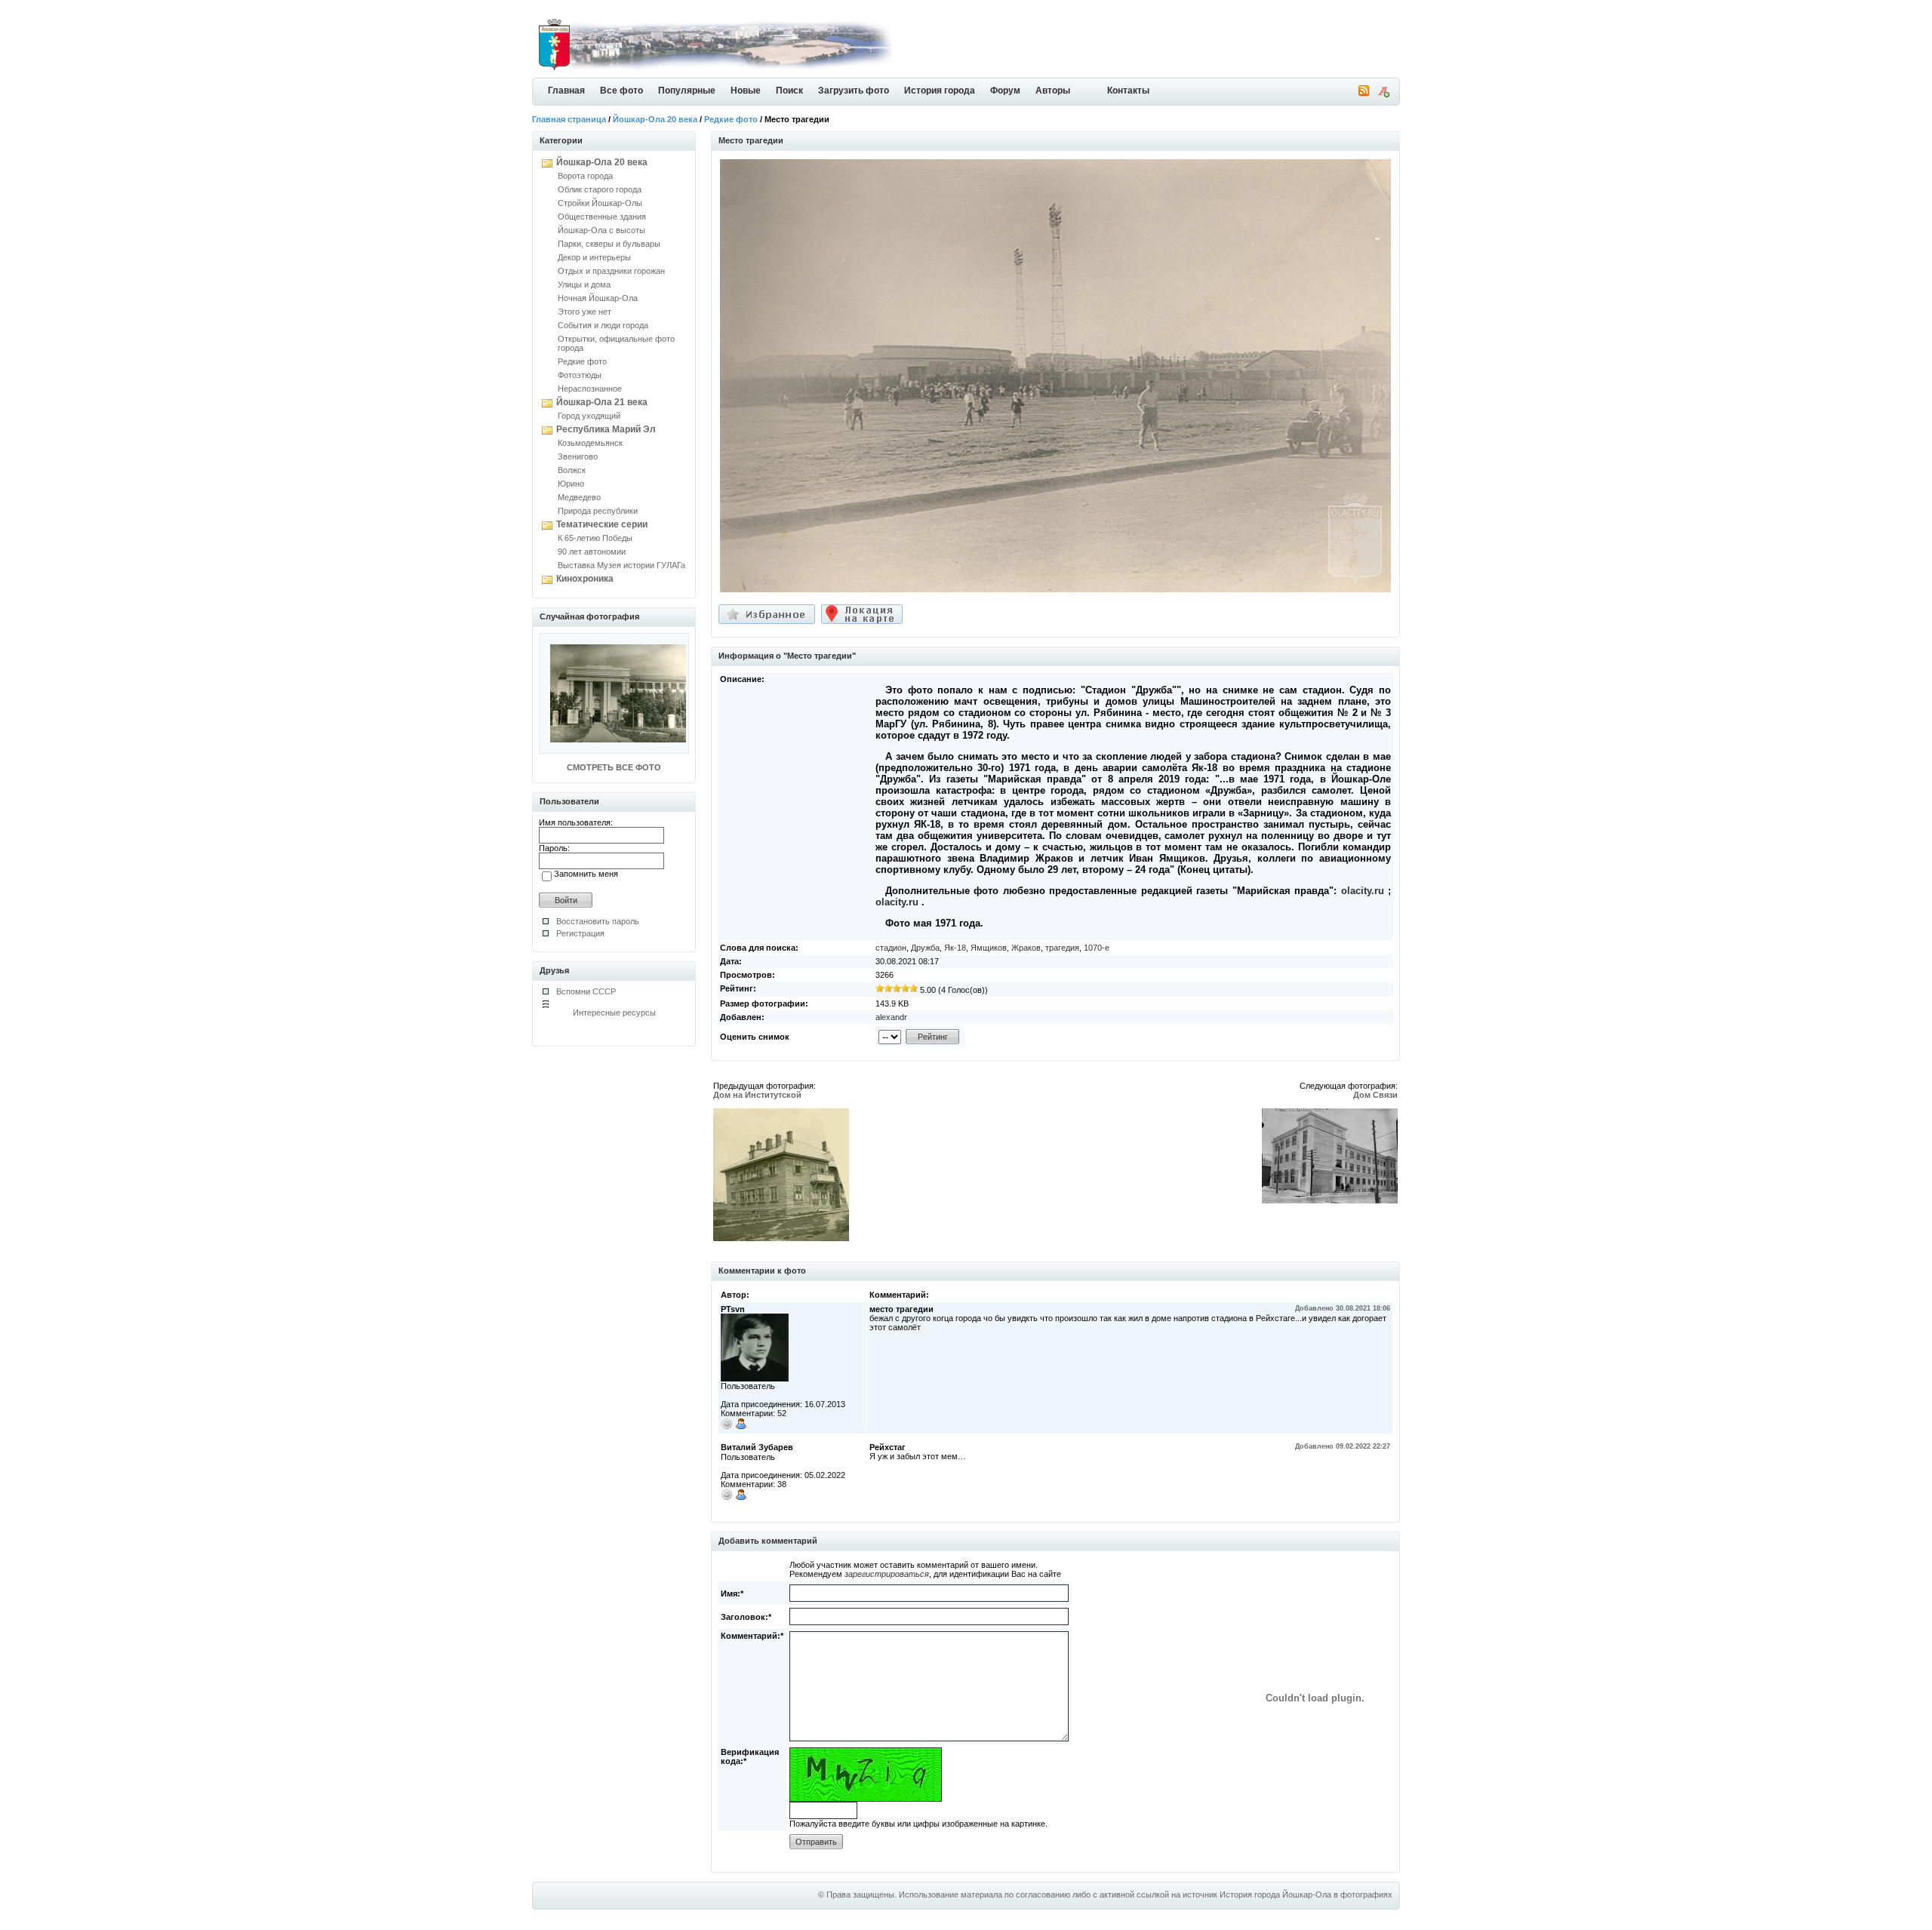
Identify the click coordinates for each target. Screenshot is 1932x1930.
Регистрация (580, 933)
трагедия (1062, 948)
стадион (891, 948)
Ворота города (585, 176)
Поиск (789, 91)
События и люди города (603, 325)
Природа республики (598, 511)
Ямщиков (989, 948)
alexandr (891, 1017)
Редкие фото (731, 119)
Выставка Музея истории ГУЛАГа (621, 565)
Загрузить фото (854, 91)
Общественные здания (602, 217)
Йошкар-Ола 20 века (655, 119)
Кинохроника (585, 579)
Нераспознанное (590, 389)
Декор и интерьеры (594, 257)
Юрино (571, 484)
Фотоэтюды (580, 375)
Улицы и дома (584, 284)
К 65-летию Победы (595, 538)
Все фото (621, 91)
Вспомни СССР (586, 991)
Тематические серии (602, 524)
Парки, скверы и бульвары (609, 244)
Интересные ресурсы (614, 1013)
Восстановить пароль (598, 921)
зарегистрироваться (887, 1574)
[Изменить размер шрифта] (1383, 94)
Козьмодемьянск (590, 443)
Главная (566, 91)
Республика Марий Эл (606, 429)
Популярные (687, 91)
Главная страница (569, 119)
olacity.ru (1363, 891)
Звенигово (578, 456)
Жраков (1026, 948)
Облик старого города (600, 189)
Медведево (579, 497)
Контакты (1128, 91)
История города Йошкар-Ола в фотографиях (1306, 1895)
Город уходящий (589, 416)
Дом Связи (1375, 1095)
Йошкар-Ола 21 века (602, 402)
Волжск (572, 470)
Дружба (925, 948)
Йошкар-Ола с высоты (601, 230)
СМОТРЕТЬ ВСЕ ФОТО (614, 767)
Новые (746, 91)
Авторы (1053, 91)
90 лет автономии (592, 552)
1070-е (1097, 948)
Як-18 (955, 948)
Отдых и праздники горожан (611, 271)
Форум (1005, 91)
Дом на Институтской (757, 1095)
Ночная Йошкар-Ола (598, 298)
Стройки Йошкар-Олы (600, 203)
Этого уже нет (585, 312)
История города (940, 91)
